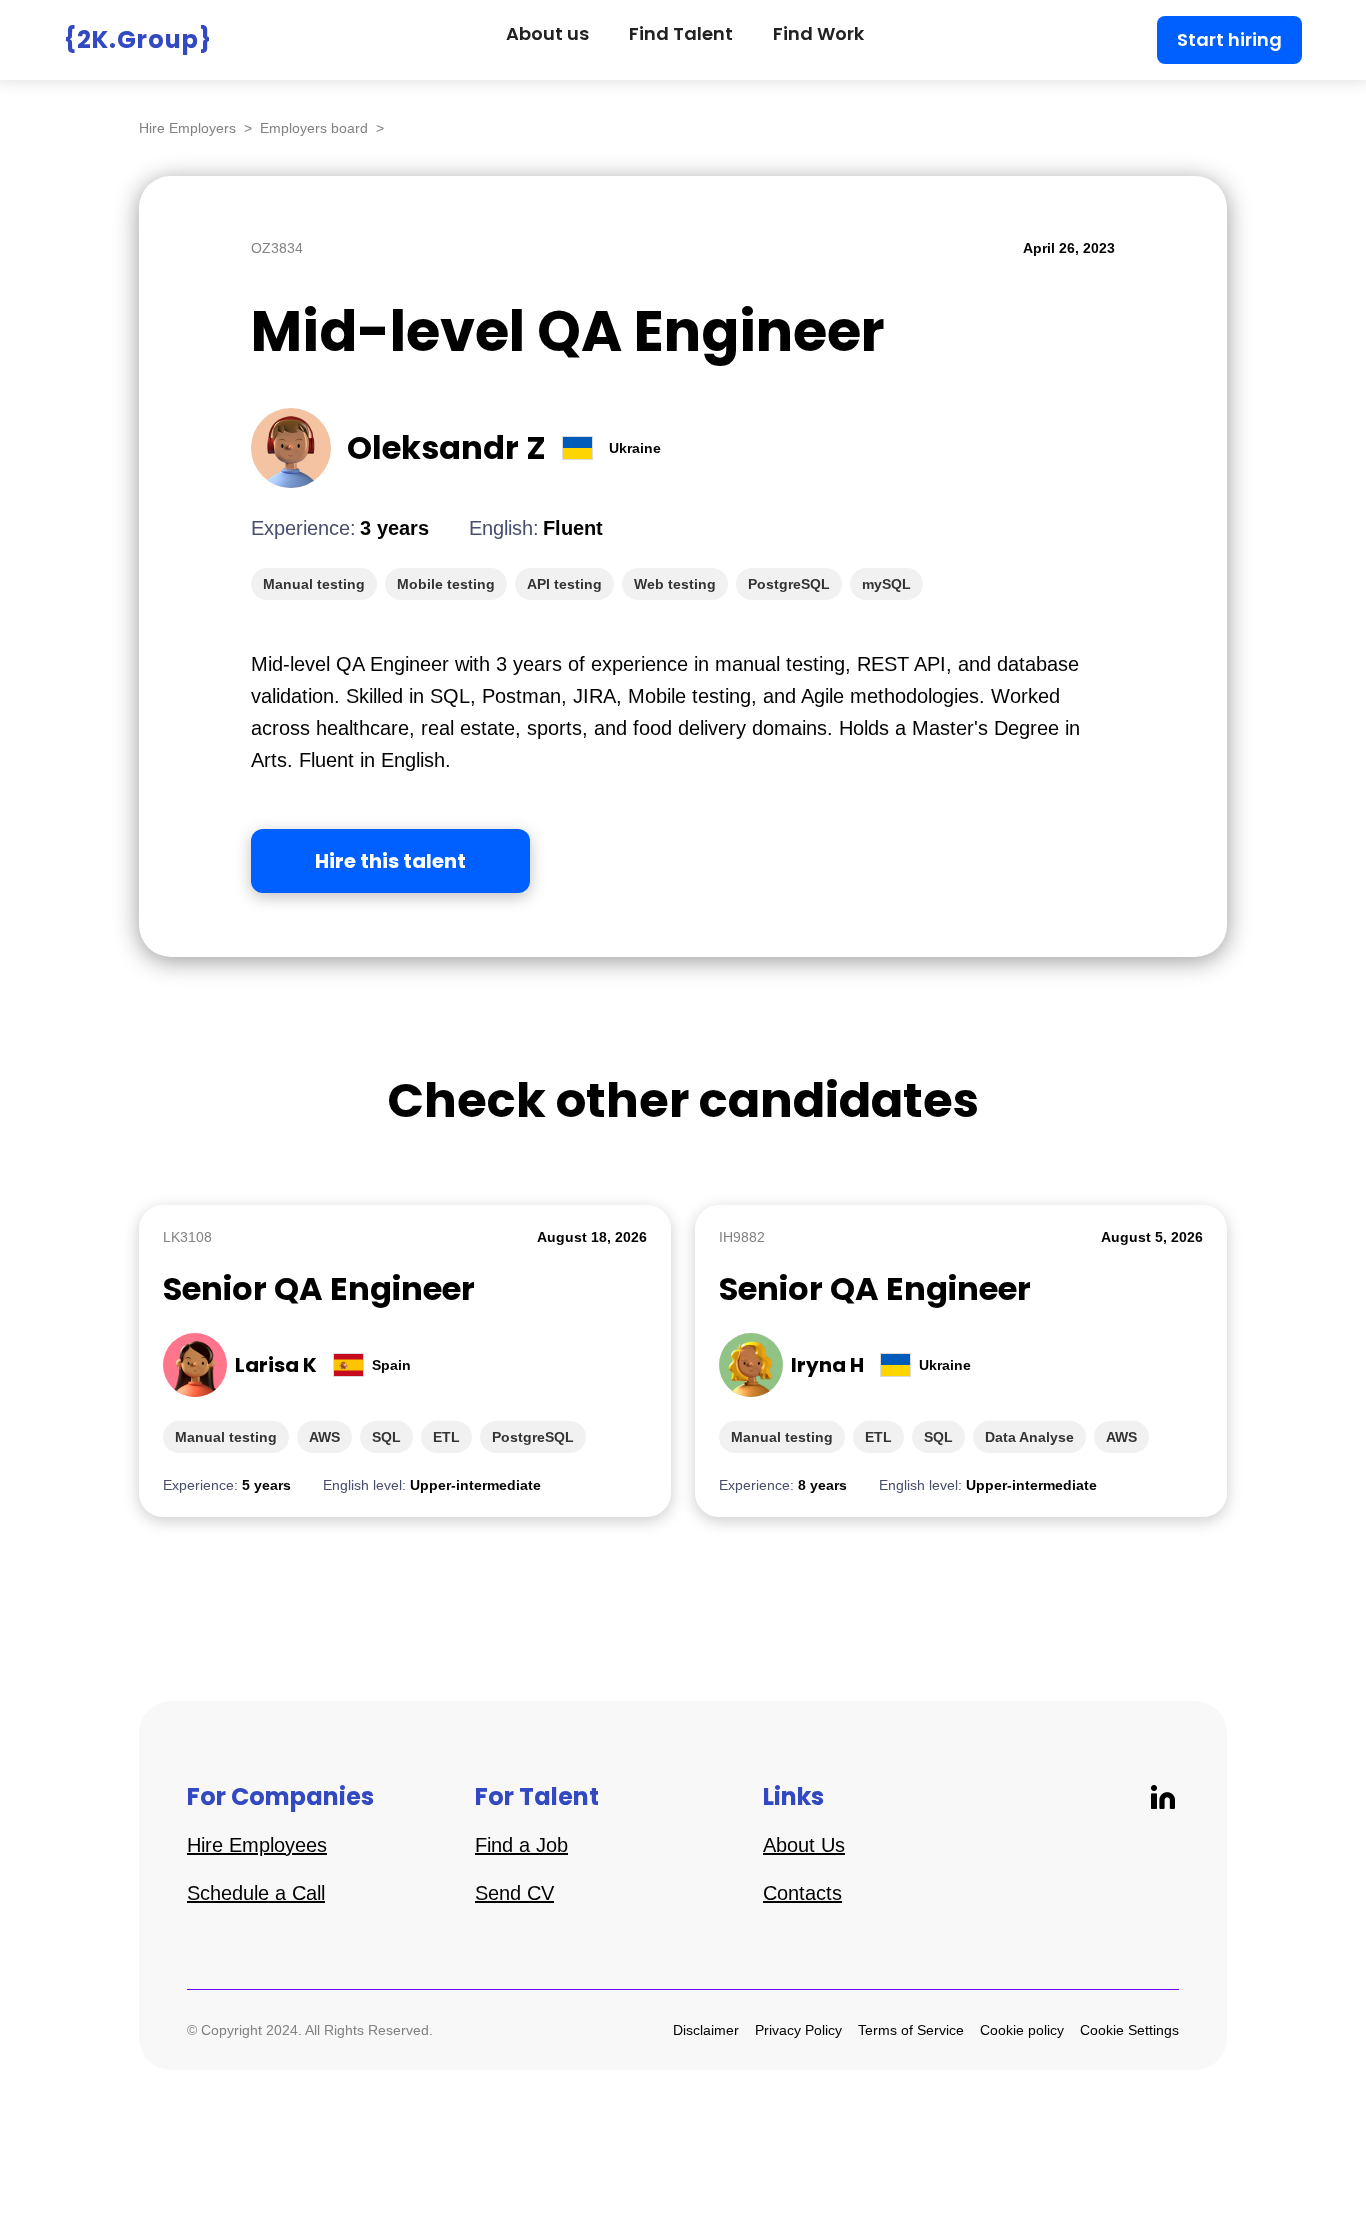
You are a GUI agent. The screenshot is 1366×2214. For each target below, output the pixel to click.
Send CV (514, 1893)
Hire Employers (187, 128)
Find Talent (681, 33)
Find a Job (521, 1845)
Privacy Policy (798, 2030)
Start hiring (1229, 39)
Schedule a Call (256, 1893)
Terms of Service (911, 2030)
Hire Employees (257, 1845)
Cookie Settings (1129, 2030)
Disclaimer (706, 2030)
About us (547, 33)
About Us (804, 1845)
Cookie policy (1022, 2030)
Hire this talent (390, 861)
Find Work (818, 33)
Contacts (802, 1893)
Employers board (314, 128)
